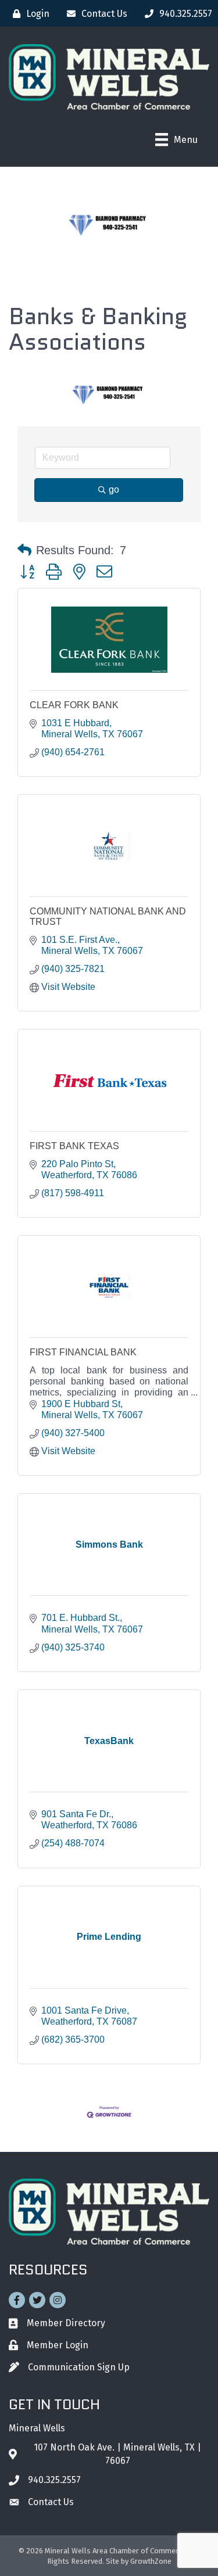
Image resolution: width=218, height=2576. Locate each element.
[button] (24, 550)
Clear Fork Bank (74, 705)
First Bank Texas (74, 1146)
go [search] (114, 489)
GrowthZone (151, 2561)
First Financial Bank (83, 1352)
